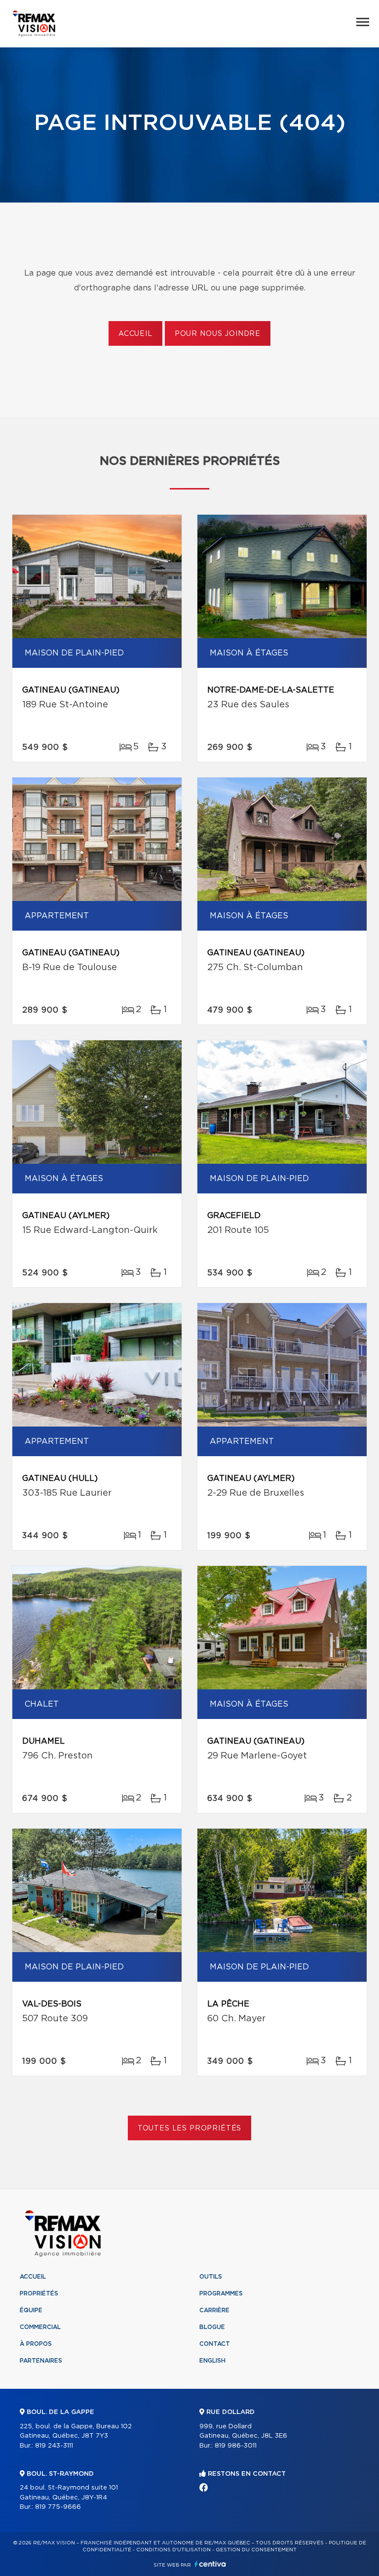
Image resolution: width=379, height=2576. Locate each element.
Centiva (210, 2564)
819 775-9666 (58, 2507)
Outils (211, 2277)
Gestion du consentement (256, 2550)
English (212, 2361)
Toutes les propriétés (190, 2128)
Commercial (40, 2327)
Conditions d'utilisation (173, 2550)
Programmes (221, 2293)
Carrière (214, 2310)
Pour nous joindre (218, 334)
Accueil (135, 334)
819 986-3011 (236, 2446)
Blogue (212, 2327)
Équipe (31, 2310)
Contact (215, 2344)
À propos (36, 2344)
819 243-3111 (54, 2446)
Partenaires (41, 2361)
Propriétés (39, 2293)
